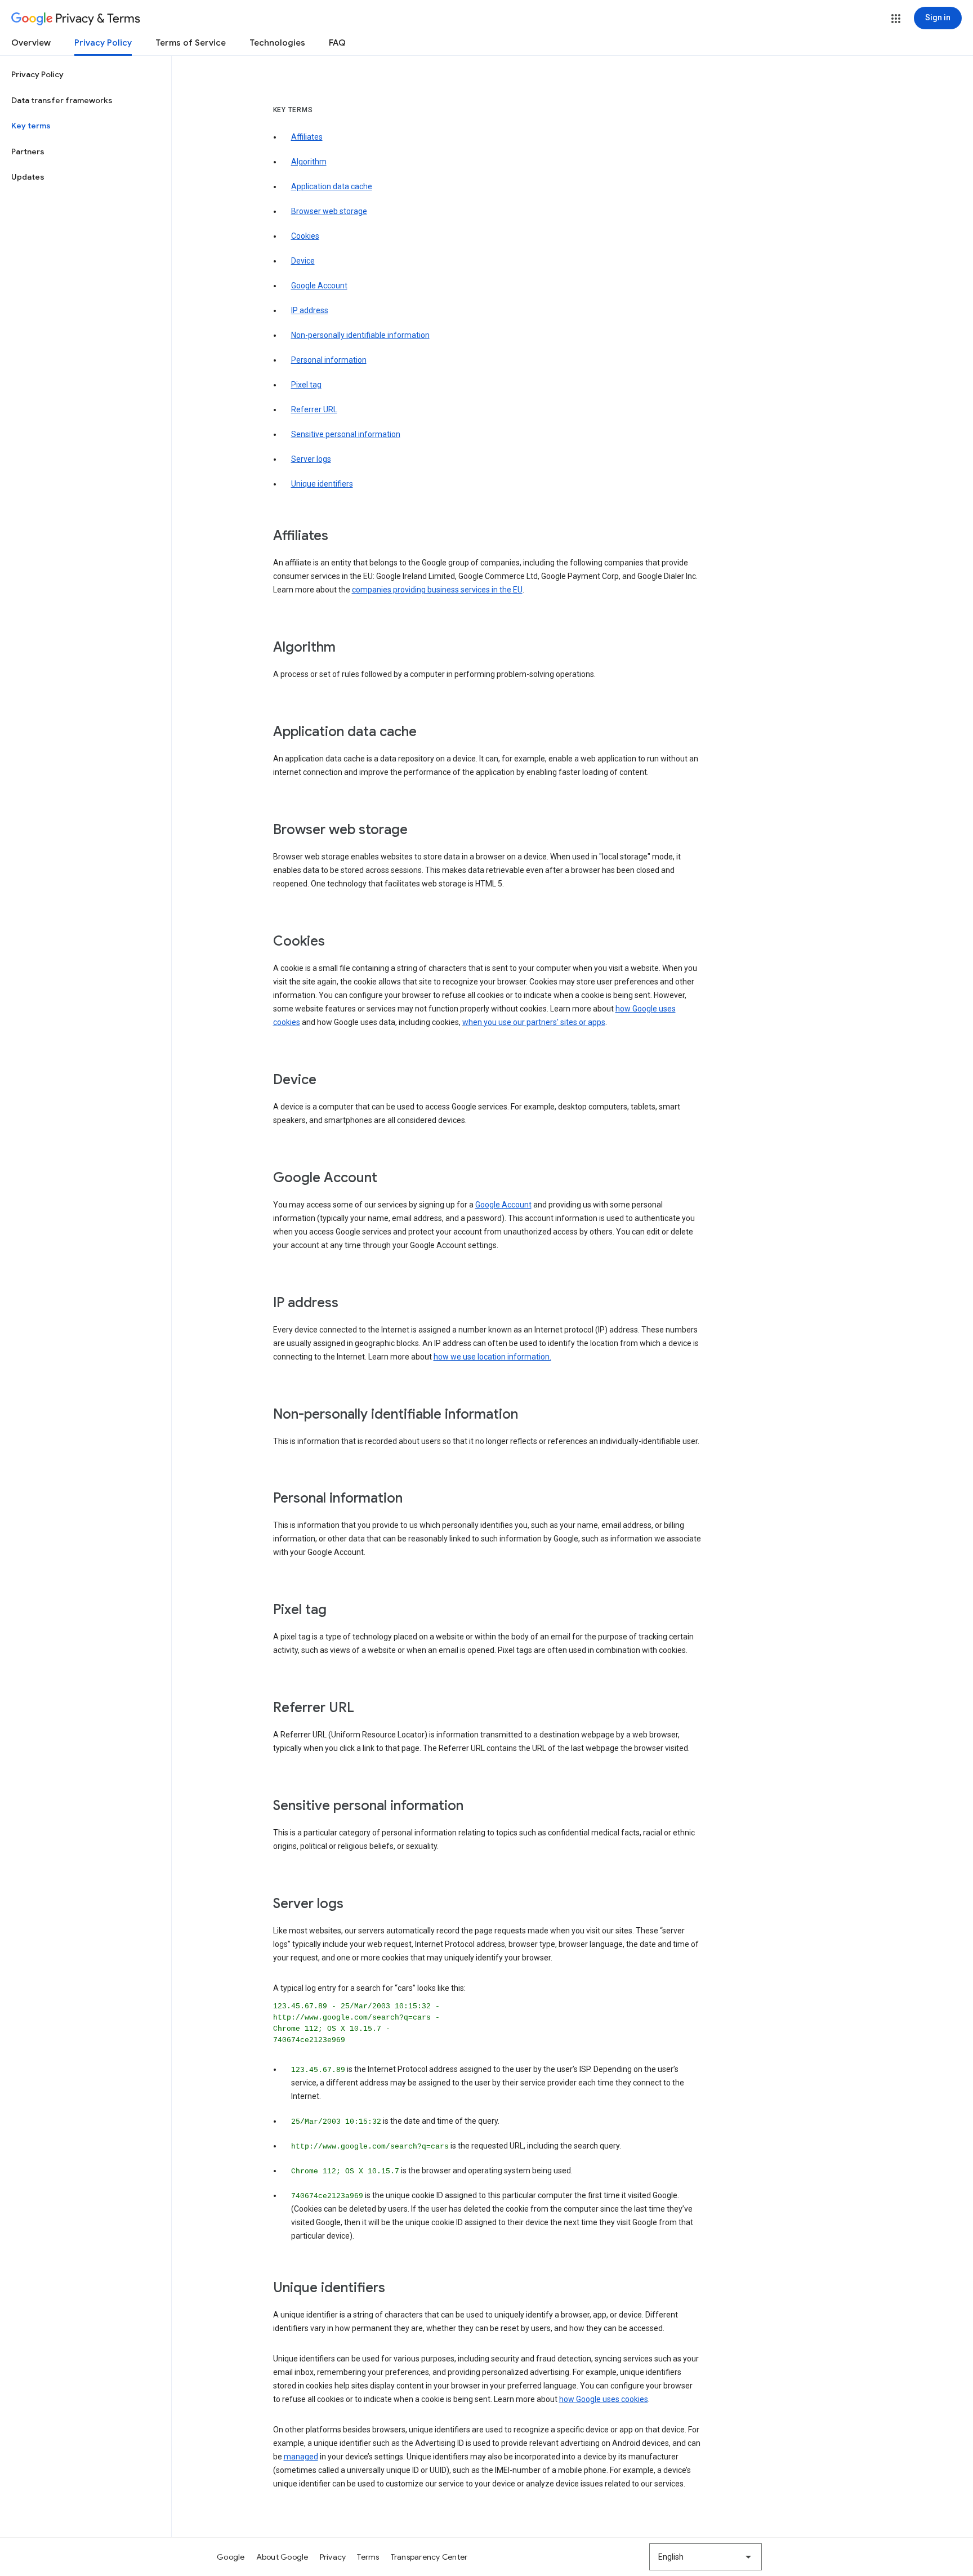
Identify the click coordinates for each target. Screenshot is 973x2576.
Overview (31, 43)
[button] (896, 19)
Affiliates (307, 137)
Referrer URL (314, 409)
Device (303, 261)
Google (231, 2557)
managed (301, 2457)
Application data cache (332, 186)
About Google (282, 2557)
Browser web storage (329, 211)
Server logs (311, 459)
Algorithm (309, 162)
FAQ (337, 43)
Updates (28, 177)
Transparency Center (429, 2557)
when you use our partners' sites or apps (534, 1022)
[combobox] (706, 2557)
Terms (368, 2557)
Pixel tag (306, 385)
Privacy (333, 2557)
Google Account (319, 286)
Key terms (31, 126)
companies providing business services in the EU (437, 590)
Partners (28, 151)
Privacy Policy (103, 43)
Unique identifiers (322, 484)
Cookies (305, 236)
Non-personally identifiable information (360, 335)
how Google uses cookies (604, 2399)
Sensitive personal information (346, 434)
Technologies (277, 43)
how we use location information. (492, 1357)
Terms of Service (191, 43)
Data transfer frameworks (62, 100)
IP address (310, 310)
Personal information (329, 360)
